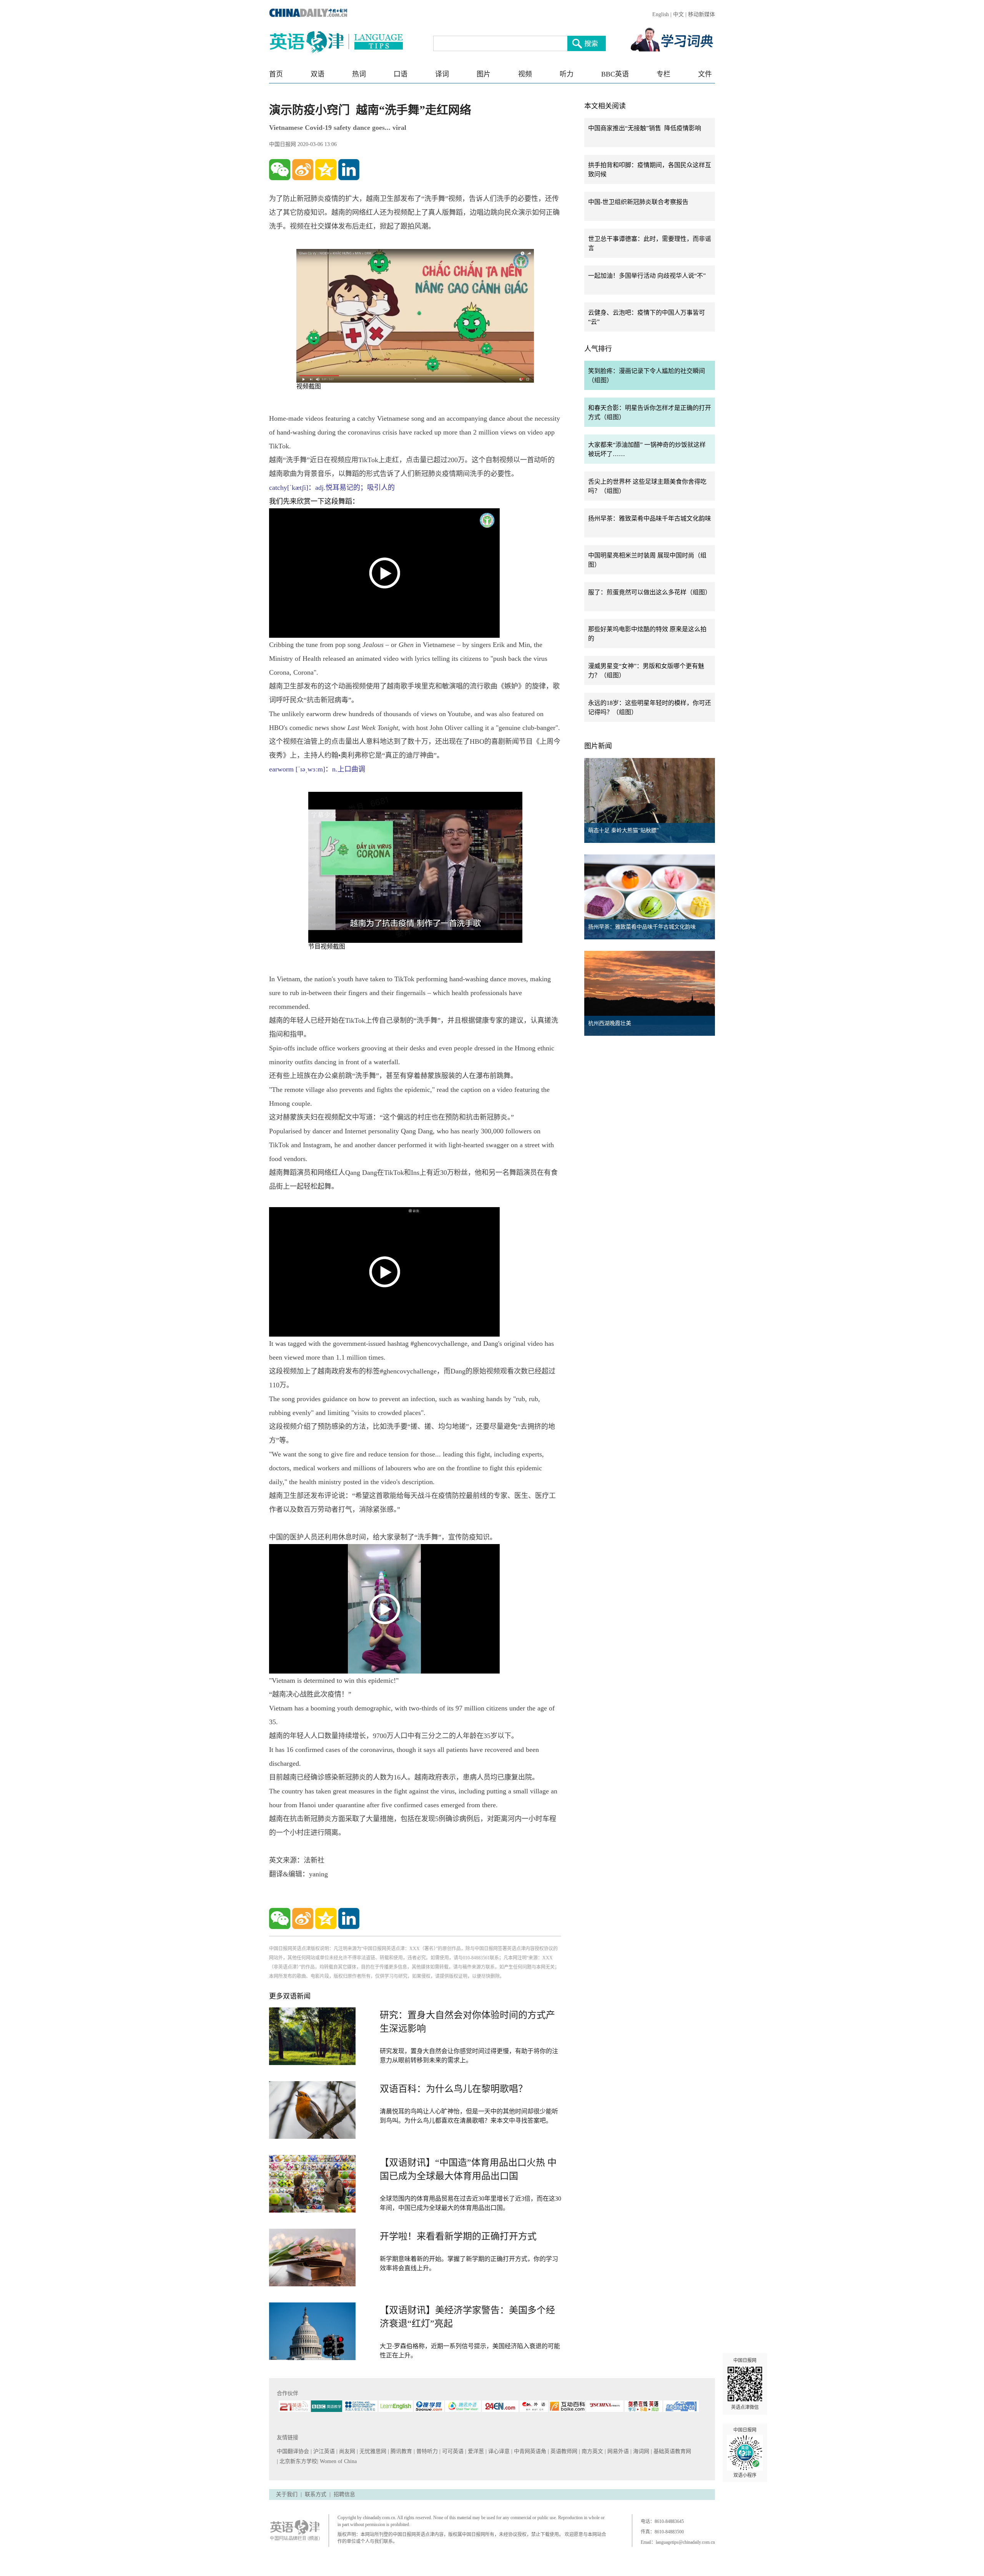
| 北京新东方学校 (297, 2461)
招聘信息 (344, 2494)
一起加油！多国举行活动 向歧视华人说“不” (647, 276)
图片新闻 (598, 746)
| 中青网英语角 (529, 2451)
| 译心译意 (498, 2451)
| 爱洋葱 (475, 2451)
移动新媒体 (701, 14)
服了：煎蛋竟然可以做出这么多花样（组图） (650, 592)
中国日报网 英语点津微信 (745, 2384)
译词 (442, 74)
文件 (705, 74)
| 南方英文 (592, 2451)
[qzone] (326, 170)
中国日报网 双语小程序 (745, 2453)
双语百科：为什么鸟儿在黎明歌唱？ (454, 2089)
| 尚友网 (347, 2451)
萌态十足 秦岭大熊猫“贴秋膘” (623, 830)
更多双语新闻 (290, 1996)
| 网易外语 (617, 2451)
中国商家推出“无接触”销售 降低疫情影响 (645, 128)
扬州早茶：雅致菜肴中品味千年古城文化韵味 (650, 518)
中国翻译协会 (294, 2451)
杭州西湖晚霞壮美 (610, 1023)
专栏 (663, 74)
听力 (567, 74)
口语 (401, 74)
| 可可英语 (452, 2451)
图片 (484, 74)
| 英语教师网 (563, 2451)
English (661, 14)
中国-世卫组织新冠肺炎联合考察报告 (638, 202)
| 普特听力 (426, 2451)
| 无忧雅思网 (372, 2451)
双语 (317, 74)
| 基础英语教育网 (672, 2451)
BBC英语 (615, 74)
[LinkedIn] (349, 170)
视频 (525, 74)
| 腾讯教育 (401, 2451)
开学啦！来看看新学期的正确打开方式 (458, 2236)
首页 (276, 74)
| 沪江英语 (323, 2451)
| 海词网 (641, 2451)
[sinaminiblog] (303, 170)
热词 (359, 74)
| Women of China (337, 2461)
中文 (678, 14)
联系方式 (316, 2494)
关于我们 (287, 2494)
